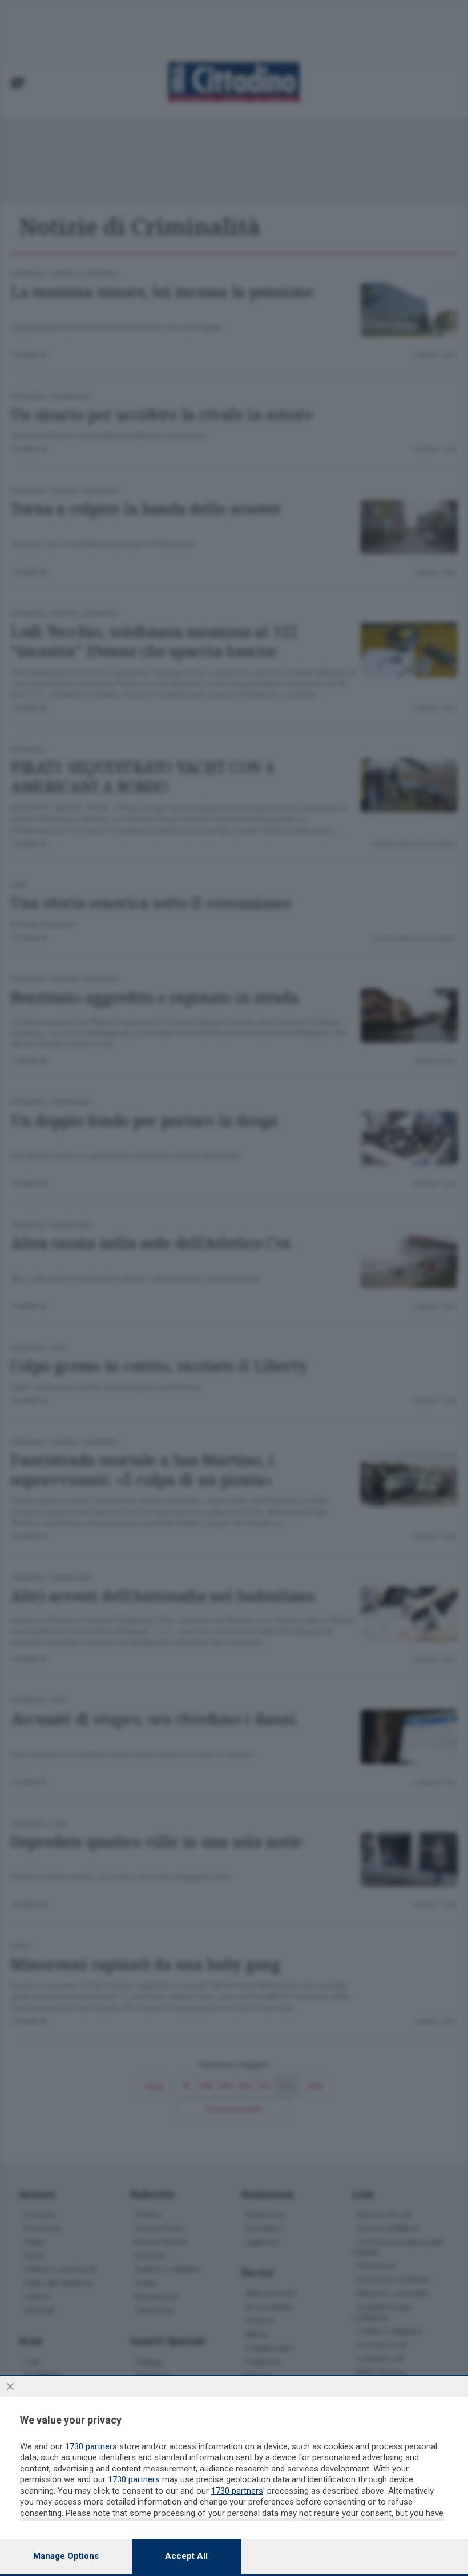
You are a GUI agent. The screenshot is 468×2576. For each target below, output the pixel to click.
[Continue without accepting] (10, 2386)
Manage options (66, 2556)
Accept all (186, 2556)
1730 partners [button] (91, 2446)
